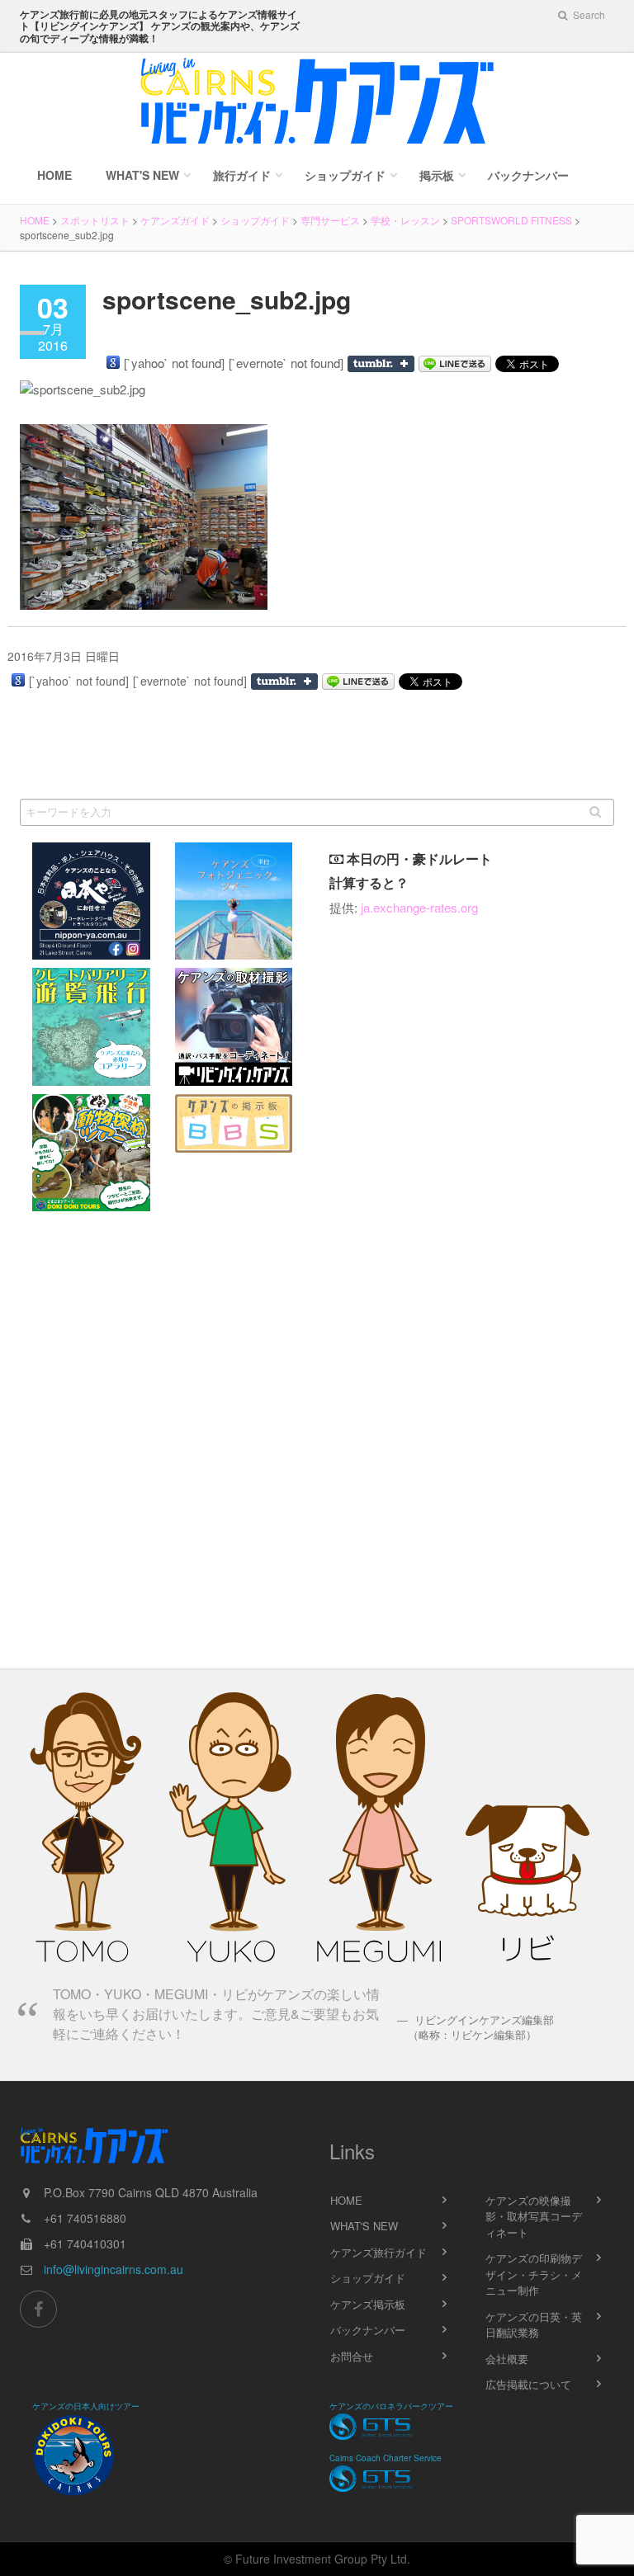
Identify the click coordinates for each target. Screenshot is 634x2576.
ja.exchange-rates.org (419, 907)
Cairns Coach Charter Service (386, 2458)
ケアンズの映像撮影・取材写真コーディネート (534, 2216)
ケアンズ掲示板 (368, 2304)
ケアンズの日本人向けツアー (86, 2406)
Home (54, 175)
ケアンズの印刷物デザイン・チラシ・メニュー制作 (534, 2274)
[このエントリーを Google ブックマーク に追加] (113, 362)
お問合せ (352, 2356)
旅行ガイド (242, 175)
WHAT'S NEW (364, 2226)
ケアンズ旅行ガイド (379, 2252)
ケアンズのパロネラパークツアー (391, 2406)
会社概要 (507, 2359)
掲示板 (437, 175)
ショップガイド (345, 175)
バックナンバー (528, 175)
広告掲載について (528, 2384)
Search (588, 14)
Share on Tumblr (381, 364)
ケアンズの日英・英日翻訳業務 (534, 2325)
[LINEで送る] (455, 364)
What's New (142, 175)
